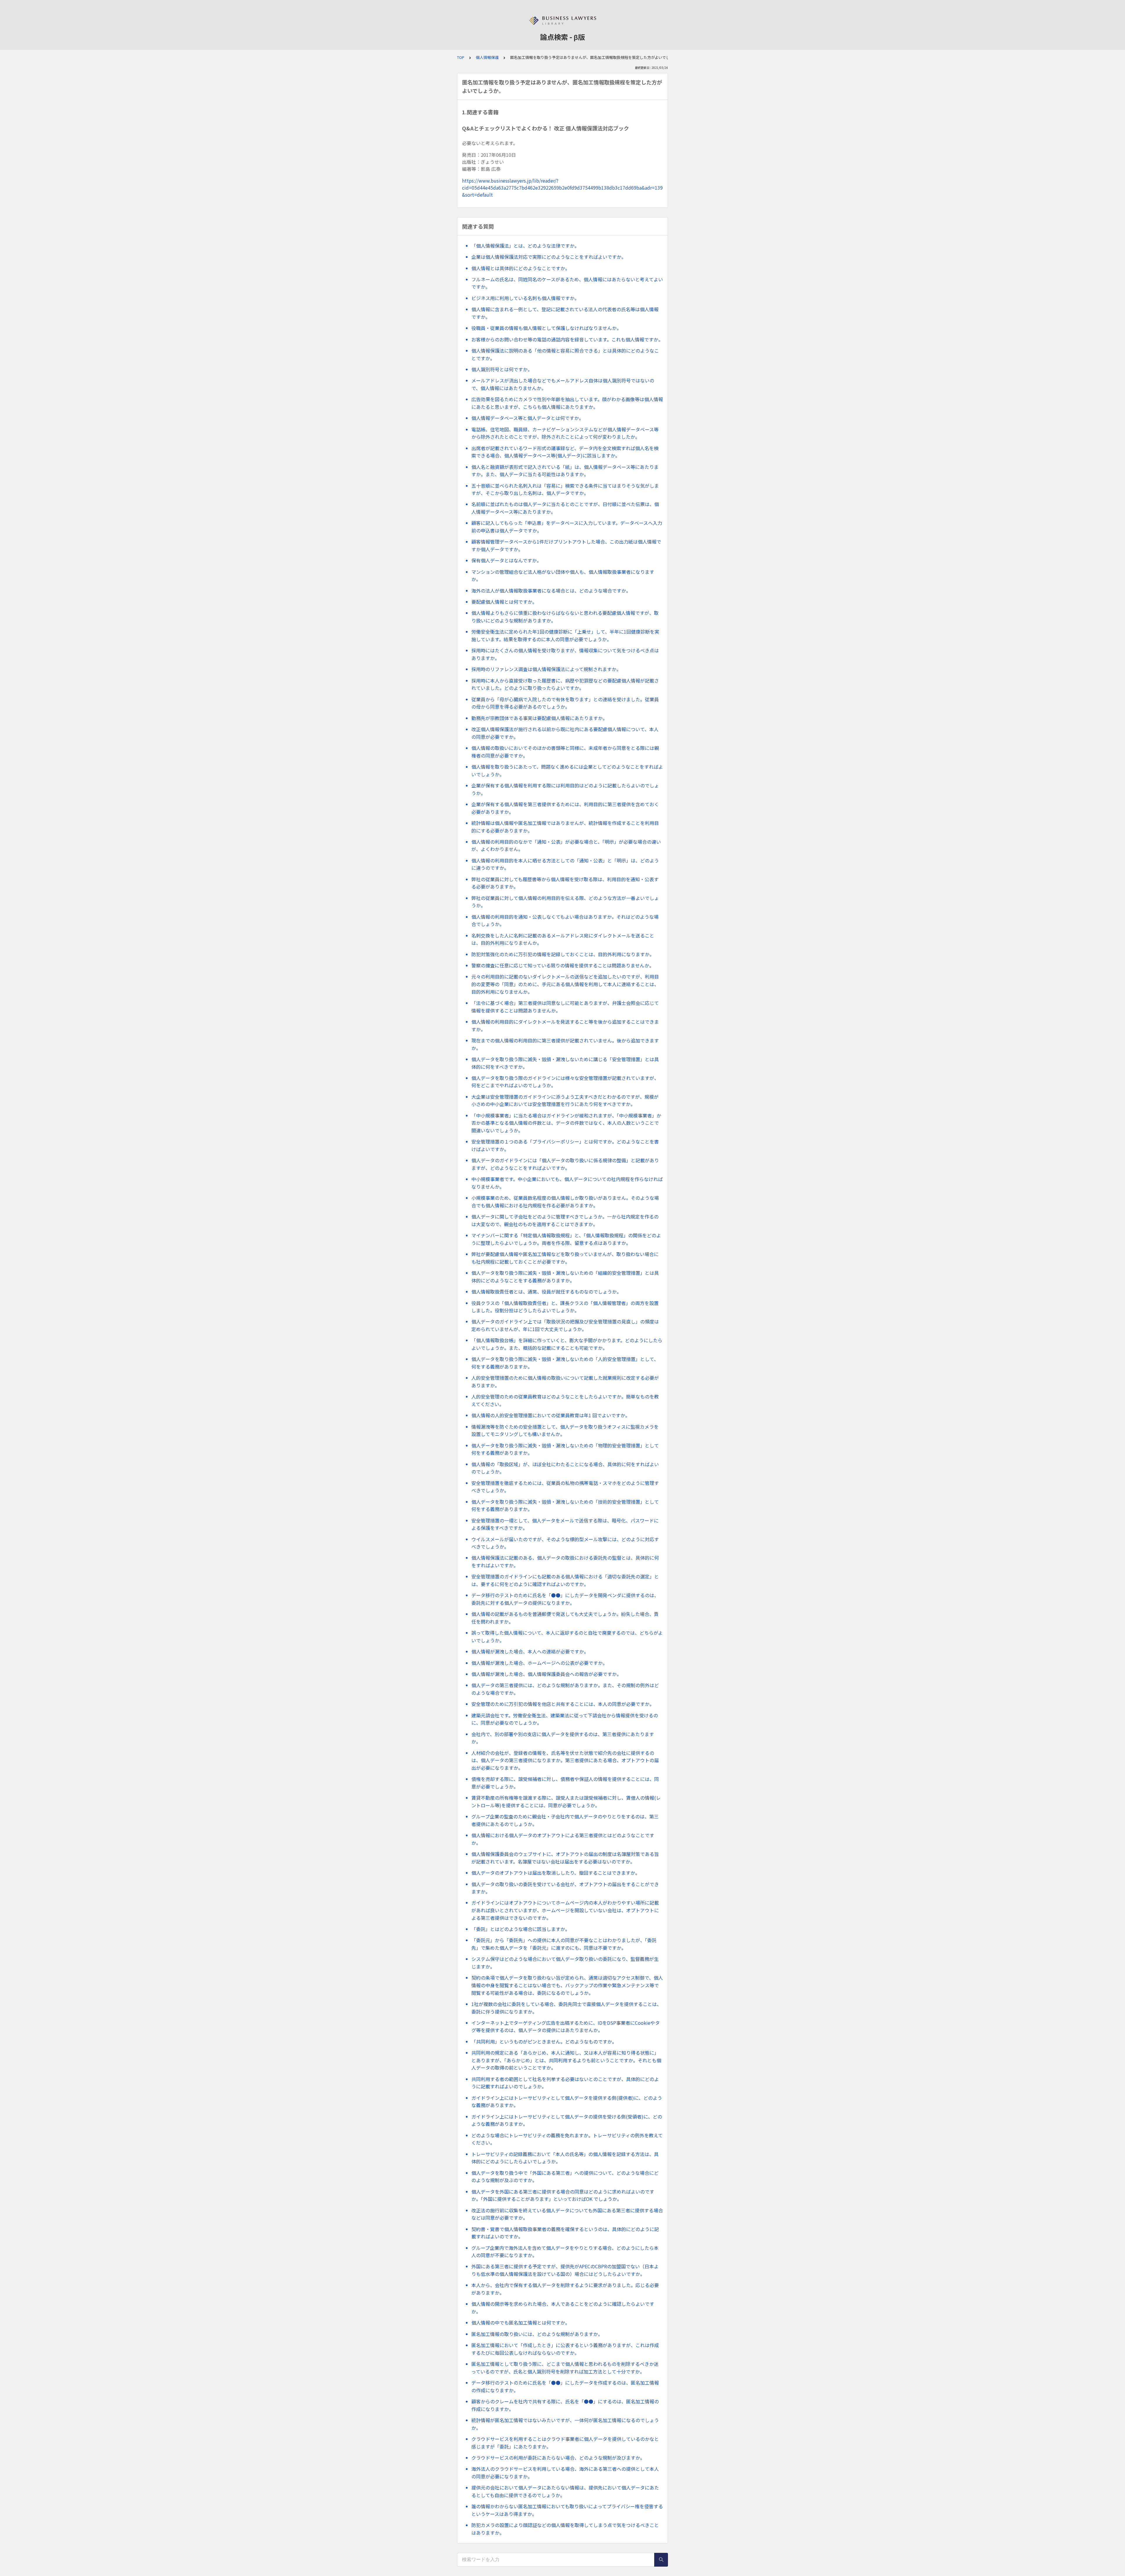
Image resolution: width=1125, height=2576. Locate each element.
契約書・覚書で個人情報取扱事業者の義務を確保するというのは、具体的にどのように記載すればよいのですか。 (565, 2233)
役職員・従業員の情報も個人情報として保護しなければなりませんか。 (546, 328)
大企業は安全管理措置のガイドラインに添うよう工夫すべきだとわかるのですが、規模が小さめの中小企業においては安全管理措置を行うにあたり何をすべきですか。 (565, 1100)
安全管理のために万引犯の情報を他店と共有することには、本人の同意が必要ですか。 (563, 1704)
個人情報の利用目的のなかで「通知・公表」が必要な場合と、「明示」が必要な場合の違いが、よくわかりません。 (566, 845)
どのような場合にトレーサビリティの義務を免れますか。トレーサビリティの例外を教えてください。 (567, 2139)
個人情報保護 (487, 57)
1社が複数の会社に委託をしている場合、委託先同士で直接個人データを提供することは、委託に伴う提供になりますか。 (566, 2008)
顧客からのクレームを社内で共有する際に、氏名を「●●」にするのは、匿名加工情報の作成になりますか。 (565, 2405)
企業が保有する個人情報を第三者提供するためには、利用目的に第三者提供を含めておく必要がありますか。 (565, 808)
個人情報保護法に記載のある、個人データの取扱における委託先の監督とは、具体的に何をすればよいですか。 (565, 1561)
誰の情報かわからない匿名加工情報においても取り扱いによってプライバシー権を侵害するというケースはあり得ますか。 (567, 2510)
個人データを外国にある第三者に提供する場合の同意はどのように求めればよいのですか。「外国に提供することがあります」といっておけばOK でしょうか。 (563, 2195)
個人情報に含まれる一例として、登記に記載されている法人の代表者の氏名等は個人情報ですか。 (565, 313)
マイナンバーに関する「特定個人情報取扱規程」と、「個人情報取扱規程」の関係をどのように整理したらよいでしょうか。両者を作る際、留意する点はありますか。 (566, 1239)
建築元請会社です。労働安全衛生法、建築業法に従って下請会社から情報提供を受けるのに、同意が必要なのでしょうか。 (565, 1719)
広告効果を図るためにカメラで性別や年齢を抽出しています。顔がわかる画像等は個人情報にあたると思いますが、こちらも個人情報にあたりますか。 (567, 403)
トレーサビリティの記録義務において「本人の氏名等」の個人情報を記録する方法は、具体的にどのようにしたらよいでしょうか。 (565, 2158)
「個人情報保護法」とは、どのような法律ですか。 (525, 246)
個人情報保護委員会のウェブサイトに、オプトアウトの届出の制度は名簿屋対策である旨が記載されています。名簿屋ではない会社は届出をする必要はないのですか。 (565, 1858)
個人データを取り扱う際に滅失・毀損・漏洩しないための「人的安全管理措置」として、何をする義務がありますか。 (565, 1363)
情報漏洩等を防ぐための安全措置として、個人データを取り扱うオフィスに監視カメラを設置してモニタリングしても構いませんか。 (565, 1430)
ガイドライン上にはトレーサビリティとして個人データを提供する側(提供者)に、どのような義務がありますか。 (567, 2102)
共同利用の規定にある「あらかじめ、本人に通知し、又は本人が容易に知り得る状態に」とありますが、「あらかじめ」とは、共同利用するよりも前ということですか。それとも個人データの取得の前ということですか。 (566, 2060)
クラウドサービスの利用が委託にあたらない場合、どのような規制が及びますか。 (558, 2458)
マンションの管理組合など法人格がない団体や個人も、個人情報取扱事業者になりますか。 (563, 576)
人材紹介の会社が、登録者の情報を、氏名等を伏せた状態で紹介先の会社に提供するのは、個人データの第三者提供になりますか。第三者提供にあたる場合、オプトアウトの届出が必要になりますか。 (565, 1760)
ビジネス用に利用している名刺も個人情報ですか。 (525, 298)
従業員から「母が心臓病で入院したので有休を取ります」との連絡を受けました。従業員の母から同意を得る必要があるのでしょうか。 (565, 703)
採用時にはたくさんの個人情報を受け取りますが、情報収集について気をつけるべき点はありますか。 (565, 654)
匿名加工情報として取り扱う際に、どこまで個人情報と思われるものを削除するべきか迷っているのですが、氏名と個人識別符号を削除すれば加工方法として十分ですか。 (565, 2368)
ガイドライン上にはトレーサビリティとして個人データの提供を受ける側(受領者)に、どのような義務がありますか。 (567, 2120)
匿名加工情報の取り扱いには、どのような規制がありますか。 (537, 2334)
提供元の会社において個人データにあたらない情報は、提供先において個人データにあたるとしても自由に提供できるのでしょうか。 (565, 2491)
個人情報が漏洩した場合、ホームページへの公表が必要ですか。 (539, 1663)
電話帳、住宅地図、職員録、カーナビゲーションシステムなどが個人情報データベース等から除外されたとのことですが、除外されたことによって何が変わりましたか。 (565, 433)
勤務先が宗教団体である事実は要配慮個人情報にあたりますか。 (539, 718)
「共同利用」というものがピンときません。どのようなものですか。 (544, 2041)
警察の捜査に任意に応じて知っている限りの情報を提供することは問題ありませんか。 (563, 965)
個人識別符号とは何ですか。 (502, 369)
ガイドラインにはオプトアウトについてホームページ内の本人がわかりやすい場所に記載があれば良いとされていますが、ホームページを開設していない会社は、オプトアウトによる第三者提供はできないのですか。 (565, 1910)
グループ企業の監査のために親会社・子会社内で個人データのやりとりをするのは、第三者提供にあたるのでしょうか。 (565, 1820)
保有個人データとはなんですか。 (506, 560)
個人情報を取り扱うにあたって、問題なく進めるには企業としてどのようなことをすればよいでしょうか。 (567, 770)
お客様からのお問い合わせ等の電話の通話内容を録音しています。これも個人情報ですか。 (567, 339)
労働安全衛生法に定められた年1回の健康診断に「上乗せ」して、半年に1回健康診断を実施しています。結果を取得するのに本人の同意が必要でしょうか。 (565, 635)
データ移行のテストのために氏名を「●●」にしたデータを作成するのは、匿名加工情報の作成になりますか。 (565, 2386)
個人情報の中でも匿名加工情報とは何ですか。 (521, 2323)
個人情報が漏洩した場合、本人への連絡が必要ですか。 (530, 1651)
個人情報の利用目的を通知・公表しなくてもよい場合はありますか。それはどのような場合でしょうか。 (565, 921)
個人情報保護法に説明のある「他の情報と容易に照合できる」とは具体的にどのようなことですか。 (565, 354)
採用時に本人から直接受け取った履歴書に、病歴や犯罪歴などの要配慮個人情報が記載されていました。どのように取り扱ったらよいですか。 (565, 684)
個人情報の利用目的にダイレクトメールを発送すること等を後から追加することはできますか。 (565, 1025)
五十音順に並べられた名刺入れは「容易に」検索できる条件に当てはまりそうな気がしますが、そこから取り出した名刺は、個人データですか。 (565, 489)
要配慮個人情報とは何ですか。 (504, 602)
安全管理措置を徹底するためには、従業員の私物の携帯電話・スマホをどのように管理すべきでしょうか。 (565, 1487)
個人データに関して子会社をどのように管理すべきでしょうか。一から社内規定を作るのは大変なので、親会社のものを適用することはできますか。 (565, 1220)
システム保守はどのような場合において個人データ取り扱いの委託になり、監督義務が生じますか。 (565, 1963)
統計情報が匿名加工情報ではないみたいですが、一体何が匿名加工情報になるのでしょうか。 (565, 2424)
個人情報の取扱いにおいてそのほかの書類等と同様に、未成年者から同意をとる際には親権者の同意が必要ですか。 (565, 752)
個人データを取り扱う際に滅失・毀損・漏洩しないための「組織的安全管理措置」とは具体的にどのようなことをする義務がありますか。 (565, 1277)
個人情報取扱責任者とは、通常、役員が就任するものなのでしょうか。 (546, 1292)
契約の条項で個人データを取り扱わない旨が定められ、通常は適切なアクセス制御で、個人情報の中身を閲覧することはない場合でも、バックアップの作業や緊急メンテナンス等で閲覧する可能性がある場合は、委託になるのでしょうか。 (567, 1985)
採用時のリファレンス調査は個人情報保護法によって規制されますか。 (546, 669)
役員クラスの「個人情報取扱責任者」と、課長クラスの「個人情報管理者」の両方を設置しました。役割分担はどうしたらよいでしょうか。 (565, 1307)
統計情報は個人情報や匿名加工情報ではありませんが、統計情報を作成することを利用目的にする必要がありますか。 (565, 827)
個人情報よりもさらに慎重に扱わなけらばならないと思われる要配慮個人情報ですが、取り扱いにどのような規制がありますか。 (565, 617)
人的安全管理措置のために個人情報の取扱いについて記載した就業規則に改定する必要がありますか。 (565, 1381)
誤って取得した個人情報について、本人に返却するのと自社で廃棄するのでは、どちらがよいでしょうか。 (567, 1636)
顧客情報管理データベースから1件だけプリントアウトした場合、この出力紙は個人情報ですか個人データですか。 (566, 545)
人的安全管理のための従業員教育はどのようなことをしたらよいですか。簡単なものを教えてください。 (565, 1400)
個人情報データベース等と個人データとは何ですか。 (527, 418)
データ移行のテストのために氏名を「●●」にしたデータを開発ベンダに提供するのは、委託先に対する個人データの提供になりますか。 (565, 1599)
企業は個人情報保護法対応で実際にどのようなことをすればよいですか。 (549, 257)
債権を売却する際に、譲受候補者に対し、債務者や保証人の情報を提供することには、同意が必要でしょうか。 (565, 1783)
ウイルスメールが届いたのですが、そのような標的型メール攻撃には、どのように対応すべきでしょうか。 (565, 1543)
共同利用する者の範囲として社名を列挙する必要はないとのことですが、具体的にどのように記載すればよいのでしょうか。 (565, 2083)
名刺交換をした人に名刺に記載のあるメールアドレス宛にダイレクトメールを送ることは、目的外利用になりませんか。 (563, 939)
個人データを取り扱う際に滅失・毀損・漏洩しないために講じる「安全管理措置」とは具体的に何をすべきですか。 (565, 1063)
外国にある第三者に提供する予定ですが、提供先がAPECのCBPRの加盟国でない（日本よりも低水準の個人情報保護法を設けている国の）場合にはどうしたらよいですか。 (565, 2270)
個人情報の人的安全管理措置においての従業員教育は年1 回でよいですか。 (551, 1415)
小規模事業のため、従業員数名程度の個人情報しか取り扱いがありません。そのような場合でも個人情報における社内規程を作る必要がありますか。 (565, 1202)
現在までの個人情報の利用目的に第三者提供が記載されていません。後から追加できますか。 (565, 1044)
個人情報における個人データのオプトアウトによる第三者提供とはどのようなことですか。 (563, 1839)
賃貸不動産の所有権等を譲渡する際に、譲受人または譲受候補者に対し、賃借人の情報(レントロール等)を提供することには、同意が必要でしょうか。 (566, 1801)
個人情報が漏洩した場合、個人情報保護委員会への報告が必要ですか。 (546, 1674)
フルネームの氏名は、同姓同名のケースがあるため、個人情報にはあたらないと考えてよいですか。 (567, 283)
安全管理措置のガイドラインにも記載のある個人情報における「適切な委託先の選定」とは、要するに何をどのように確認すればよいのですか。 (565, 1580)
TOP (461, 57)
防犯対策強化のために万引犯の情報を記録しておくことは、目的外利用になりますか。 (563, 954)
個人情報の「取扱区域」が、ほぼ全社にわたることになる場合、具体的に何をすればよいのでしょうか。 (565, 1468)
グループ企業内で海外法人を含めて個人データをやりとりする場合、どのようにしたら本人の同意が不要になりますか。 (565, 2252)
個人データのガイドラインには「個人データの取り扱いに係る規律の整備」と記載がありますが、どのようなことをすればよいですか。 (565, 1164)
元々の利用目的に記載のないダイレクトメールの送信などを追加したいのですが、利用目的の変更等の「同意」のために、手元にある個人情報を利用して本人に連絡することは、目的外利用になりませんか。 (565, 984)
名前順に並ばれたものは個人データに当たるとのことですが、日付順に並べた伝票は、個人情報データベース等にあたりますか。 (565, 508)
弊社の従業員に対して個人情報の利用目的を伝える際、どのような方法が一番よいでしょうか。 (565, 902)
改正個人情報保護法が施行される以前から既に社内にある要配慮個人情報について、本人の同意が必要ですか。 (565, 733)
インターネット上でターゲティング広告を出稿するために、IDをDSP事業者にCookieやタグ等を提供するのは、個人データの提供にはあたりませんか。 (566, 2027)
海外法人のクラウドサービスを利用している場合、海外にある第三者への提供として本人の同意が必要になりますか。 (565, 2473)
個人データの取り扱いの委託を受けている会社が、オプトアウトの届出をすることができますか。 (565, 1888)
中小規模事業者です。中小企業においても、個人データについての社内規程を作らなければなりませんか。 (567, 1183)
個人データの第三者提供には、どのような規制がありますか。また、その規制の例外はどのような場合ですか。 (565, 1689)
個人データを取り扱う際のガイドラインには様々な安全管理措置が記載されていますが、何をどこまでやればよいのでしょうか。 (565, 1082)
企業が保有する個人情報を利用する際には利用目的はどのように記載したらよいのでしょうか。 (565, 789)
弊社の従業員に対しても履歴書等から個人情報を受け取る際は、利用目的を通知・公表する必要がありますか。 (565, 883)
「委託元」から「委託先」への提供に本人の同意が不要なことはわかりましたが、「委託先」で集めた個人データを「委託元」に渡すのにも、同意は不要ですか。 (564, 1944)
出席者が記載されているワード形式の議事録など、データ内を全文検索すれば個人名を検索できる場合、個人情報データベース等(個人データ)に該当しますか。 (565, 452)
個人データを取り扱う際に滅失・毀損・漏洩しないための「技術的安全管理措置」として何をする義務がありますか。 (565, 1505)
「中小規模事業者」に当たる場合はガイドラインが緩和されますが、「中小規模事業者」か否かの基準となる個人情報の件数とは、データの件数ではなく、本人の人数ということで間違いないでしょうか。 (566, 1123)
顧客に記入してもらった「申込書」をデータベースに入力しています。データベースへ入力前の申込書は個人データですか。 (567, 527)
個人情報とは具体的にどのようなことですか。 (521, 268)
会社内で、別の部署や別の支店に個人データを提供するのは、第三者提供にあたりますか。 (563, 1738)
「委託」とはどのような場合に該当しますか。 (521, 1929)
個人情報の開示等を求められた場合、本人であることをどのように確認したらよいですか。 (563, 2308)
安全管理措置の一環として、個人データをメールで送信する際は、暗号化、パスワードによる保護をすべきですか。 (565, 1524)
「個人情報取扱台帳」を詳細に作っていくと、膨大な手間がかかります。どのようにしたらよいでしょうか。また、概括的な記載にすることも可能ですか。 (567, 1344)
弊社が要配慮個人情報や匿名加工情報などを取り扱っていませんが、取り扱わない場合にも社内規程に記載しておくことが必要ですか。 (565, 1258)
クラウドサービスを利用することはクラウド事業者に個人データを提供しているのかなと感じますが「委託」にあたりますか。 (565, 2443)
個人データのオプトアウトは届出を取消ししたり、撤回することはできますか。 (556, 1873)
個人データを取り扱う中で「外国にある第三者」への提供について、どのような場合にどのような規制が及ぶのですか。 (565, 2177)
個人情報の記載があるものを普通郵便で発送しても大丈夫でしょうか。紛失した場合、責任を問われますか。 (565, 1618)
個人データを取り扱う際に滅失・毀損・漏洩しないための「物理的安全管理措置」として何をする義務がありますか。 (565, 1449)
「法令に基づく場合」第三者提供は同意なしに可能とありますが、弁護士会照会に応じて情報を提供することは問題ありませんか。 (565, 1007)
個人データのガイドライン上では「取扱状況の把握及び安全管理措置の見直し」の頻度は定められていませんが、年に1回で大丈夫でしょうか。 (565, 1325)
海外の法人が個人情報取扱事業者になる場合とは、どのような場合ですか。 (551, 591)
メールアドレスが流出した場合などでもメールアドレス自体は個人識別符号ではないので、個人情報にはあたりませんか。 (563, 384)
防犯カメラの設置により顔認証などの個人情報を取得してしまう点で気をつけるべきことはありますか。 (565, 2529)
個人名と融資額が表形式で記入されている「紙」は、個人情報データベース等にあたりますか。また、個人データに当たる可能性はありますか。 (565, 471)
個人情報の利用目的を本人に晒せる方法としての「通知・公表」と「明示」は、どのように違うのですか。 (565, 864)
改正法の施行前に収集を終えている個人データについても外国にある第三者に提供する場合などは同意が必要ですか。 (567, 2214)
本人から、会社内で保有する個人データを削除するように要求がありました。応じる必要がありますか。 (565, 2289)
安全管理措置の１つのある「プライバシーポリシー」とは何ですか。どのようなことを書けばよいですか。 (565, 1145)
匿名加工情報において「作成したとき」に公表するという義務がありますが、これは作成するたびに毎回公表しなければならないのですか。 (565, 2349)
